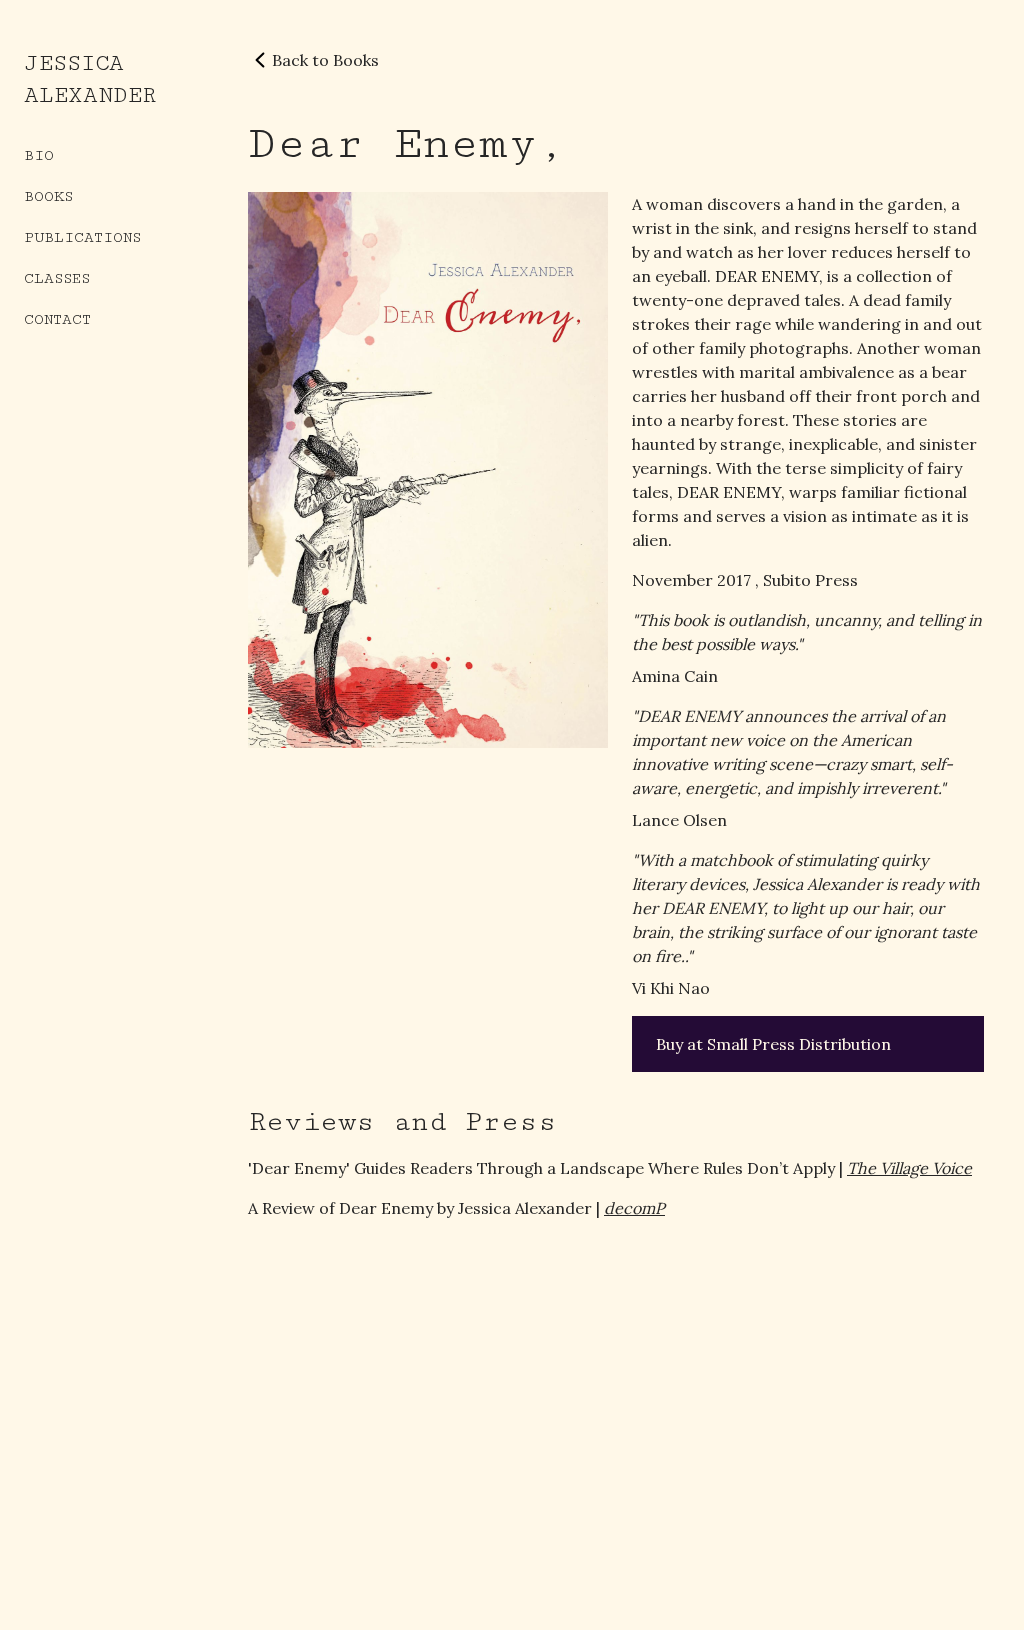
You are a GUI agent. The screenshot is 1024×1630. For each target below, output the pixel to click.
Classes (57, 278)
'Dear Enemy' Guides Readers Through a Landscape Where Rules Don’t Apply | (610, 1168)
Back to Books (325, 60)
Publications (82, 237)
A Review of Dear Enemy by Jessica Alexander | (456, 1208)
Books (48, 196)
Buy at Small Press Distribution (773, 1044)
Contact (57, 319)
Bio (39, 155)
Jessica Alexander (90, 79)
